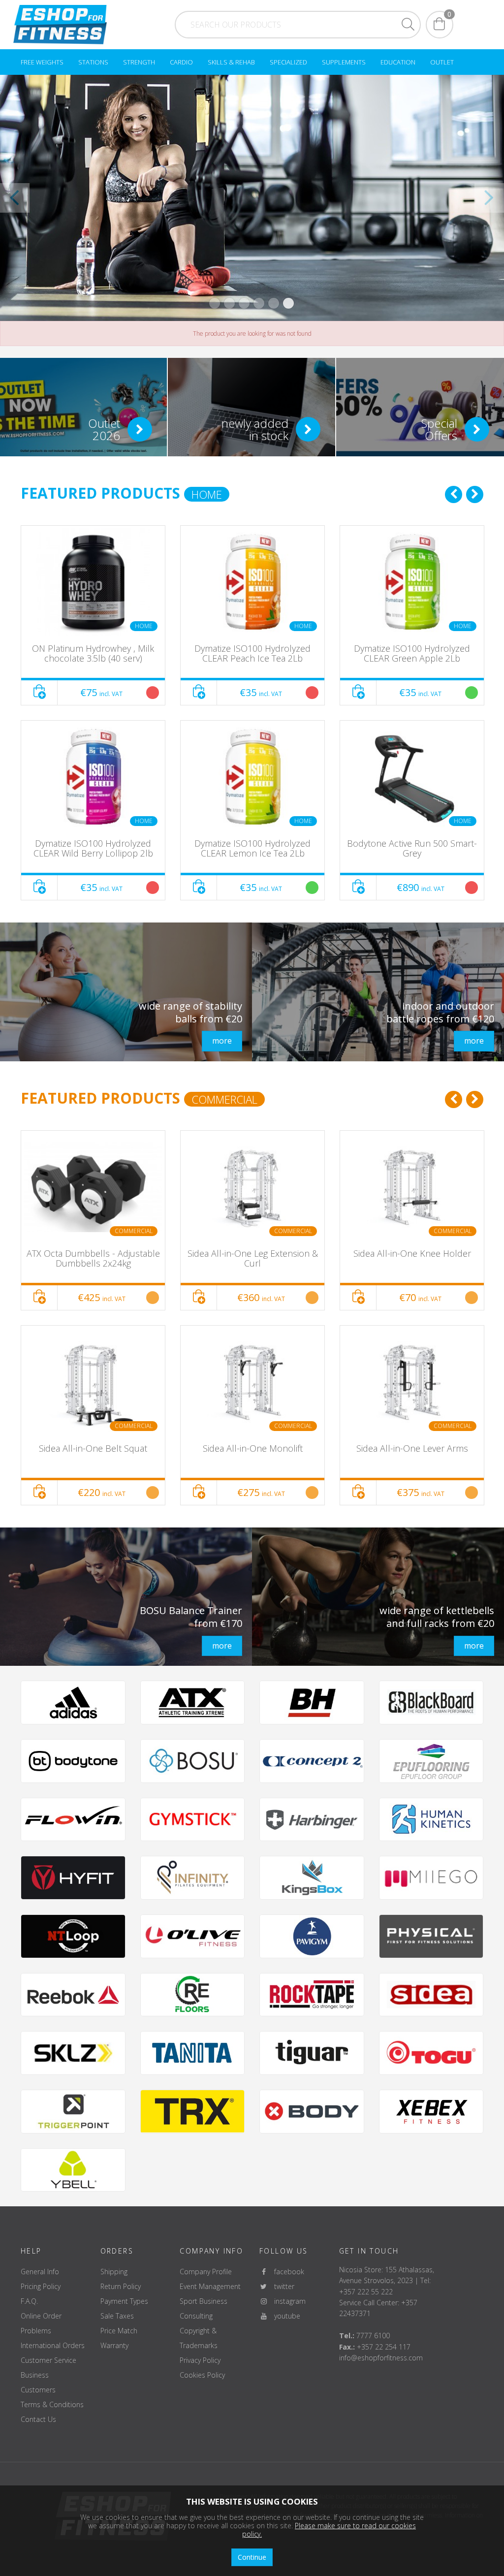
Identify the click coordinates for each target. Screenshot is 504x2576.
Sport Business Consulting (204, 2308)
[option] (93, 713)
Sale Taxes (117, 2316)
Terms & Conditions (52, 2404)
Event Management (210, 2286)
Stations (93, 62)
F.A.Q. (29, 2301)
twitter (281, 2286)
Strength (139, 62)
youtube (284, 2316)
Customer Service (48, 2360)
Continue (252, 2557)
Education (398, 62)
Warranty (114, 2345)
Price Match (119, 2331)
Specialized (288, 62)
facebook (286, 2272)
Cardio (181, 62)
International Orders (53, 2345)
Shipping (114, 2272)
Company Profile (206, 2272)
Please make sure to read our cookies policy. (329, 2530)
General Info (40, 2272)
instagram (287, 2301)
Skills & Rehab (231, 62)
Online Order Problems (41, 2323)
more (222, 1041)
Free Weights (42, 62)
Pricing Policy (41, 2286)
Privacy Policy (200, 2360)
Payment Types (124, 2301)
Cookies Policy (202, 2375)
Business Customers (38, 2382)
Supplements (344, 62)
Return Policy (121, 2286)
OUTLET (442, 62)
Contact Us (38, 2419)
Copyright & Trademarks (199, 2338)
